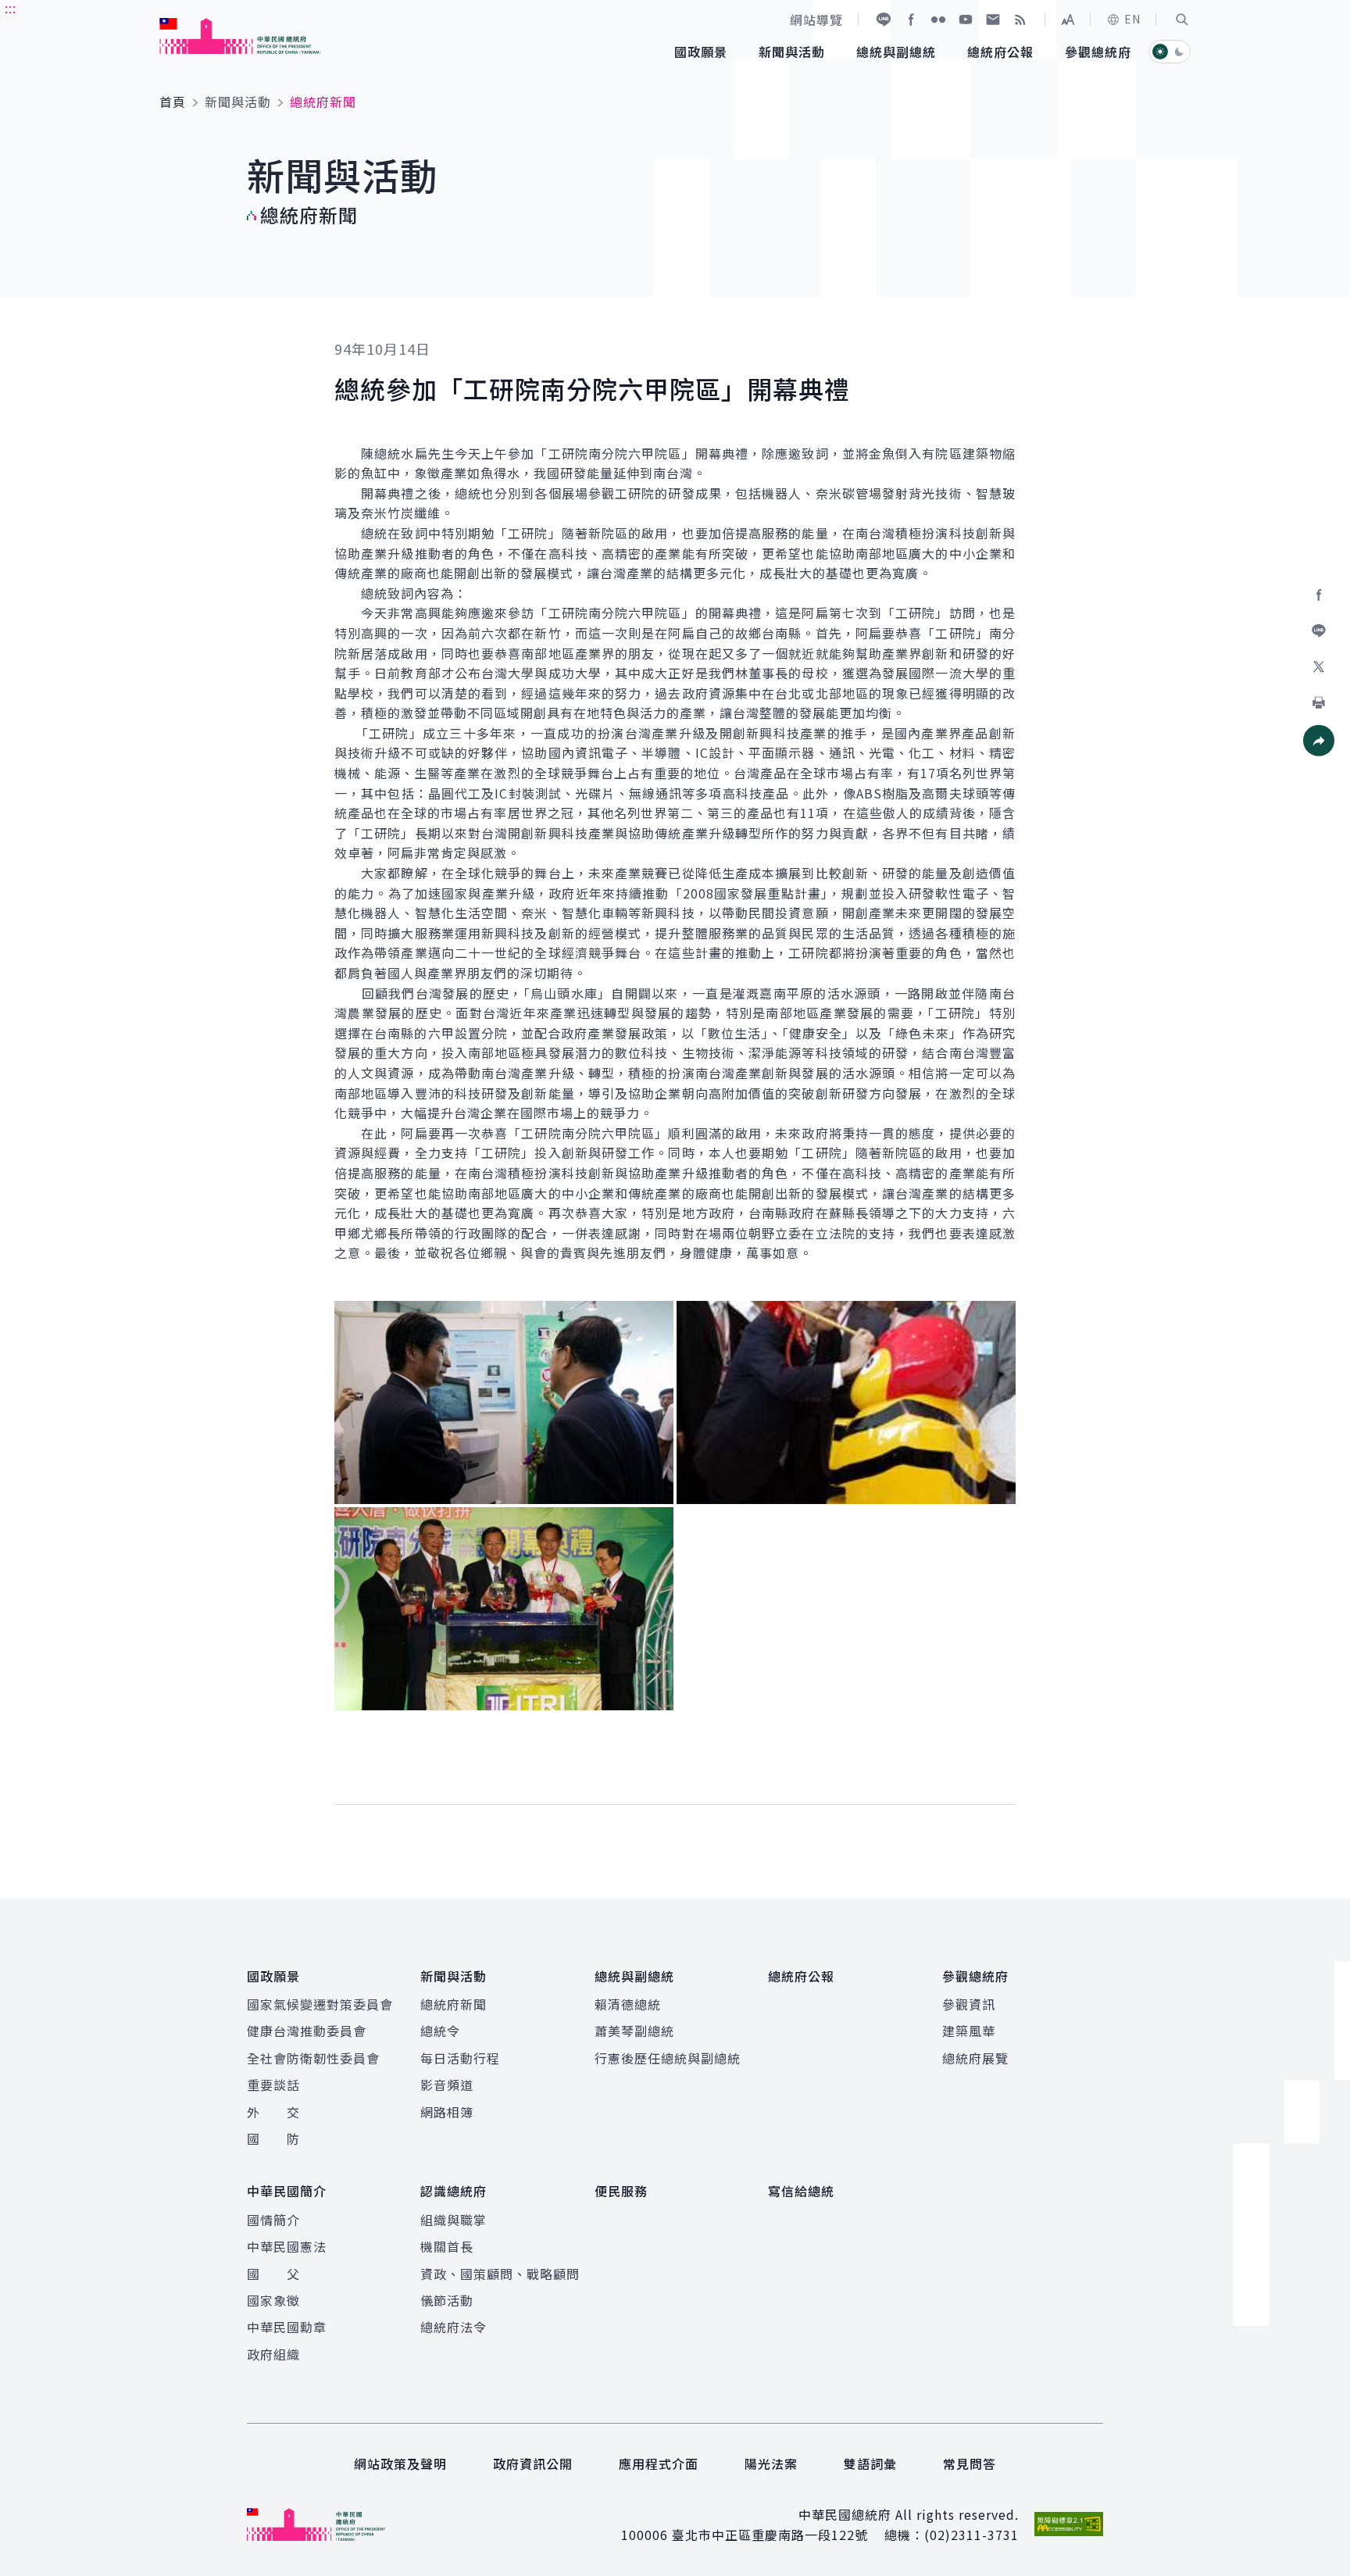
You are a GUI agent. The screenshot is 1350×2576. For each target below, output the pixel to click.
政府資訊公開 (533, 2463)
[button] (1182, 20)
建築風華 (969, 2031)
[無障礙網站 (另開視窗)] (1069, 2524)
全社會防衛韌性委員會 (313, 2058)
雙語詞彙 (870, 2463)
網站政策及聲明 (400, 2463)
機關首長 (447, 2246)
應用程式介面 (659, 2463)
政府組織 (273, 2354)
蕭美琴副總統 (634, 2031)
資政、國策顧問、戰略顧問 (500, 2274)
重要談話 (273, 2085)
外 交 (273, 2112)
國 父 (273, 2274)
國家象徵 (273, 2300)
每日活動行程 (460, 2058)
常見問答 (970, 2463)
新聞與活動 (238, 102)
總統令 (440, 2031)
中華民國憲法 (287, 2246)
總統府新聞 (454, 2004)
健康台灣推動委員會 (307, 2031)
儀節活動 (447, 2300)
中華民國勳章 (287, 2327)
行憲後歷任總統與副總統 (668, 2058)
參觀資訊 (969, 2004)
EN (1132, 19)
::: (11, 9)
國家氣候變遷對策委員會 (320, 2004)
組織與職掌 (454, 2220)
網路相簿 (447, 2112)
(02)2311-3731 (971, 2535)
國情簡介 (273, 2220)
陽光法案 (771, 2463)
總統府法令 (454, 2327)
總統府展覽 (975, 2058)
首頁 (173, 102)
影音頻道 (447, 2085)
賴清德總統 (628, 2004)
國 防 (273, 2138)
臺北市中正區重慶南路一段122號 (770, 2535)
